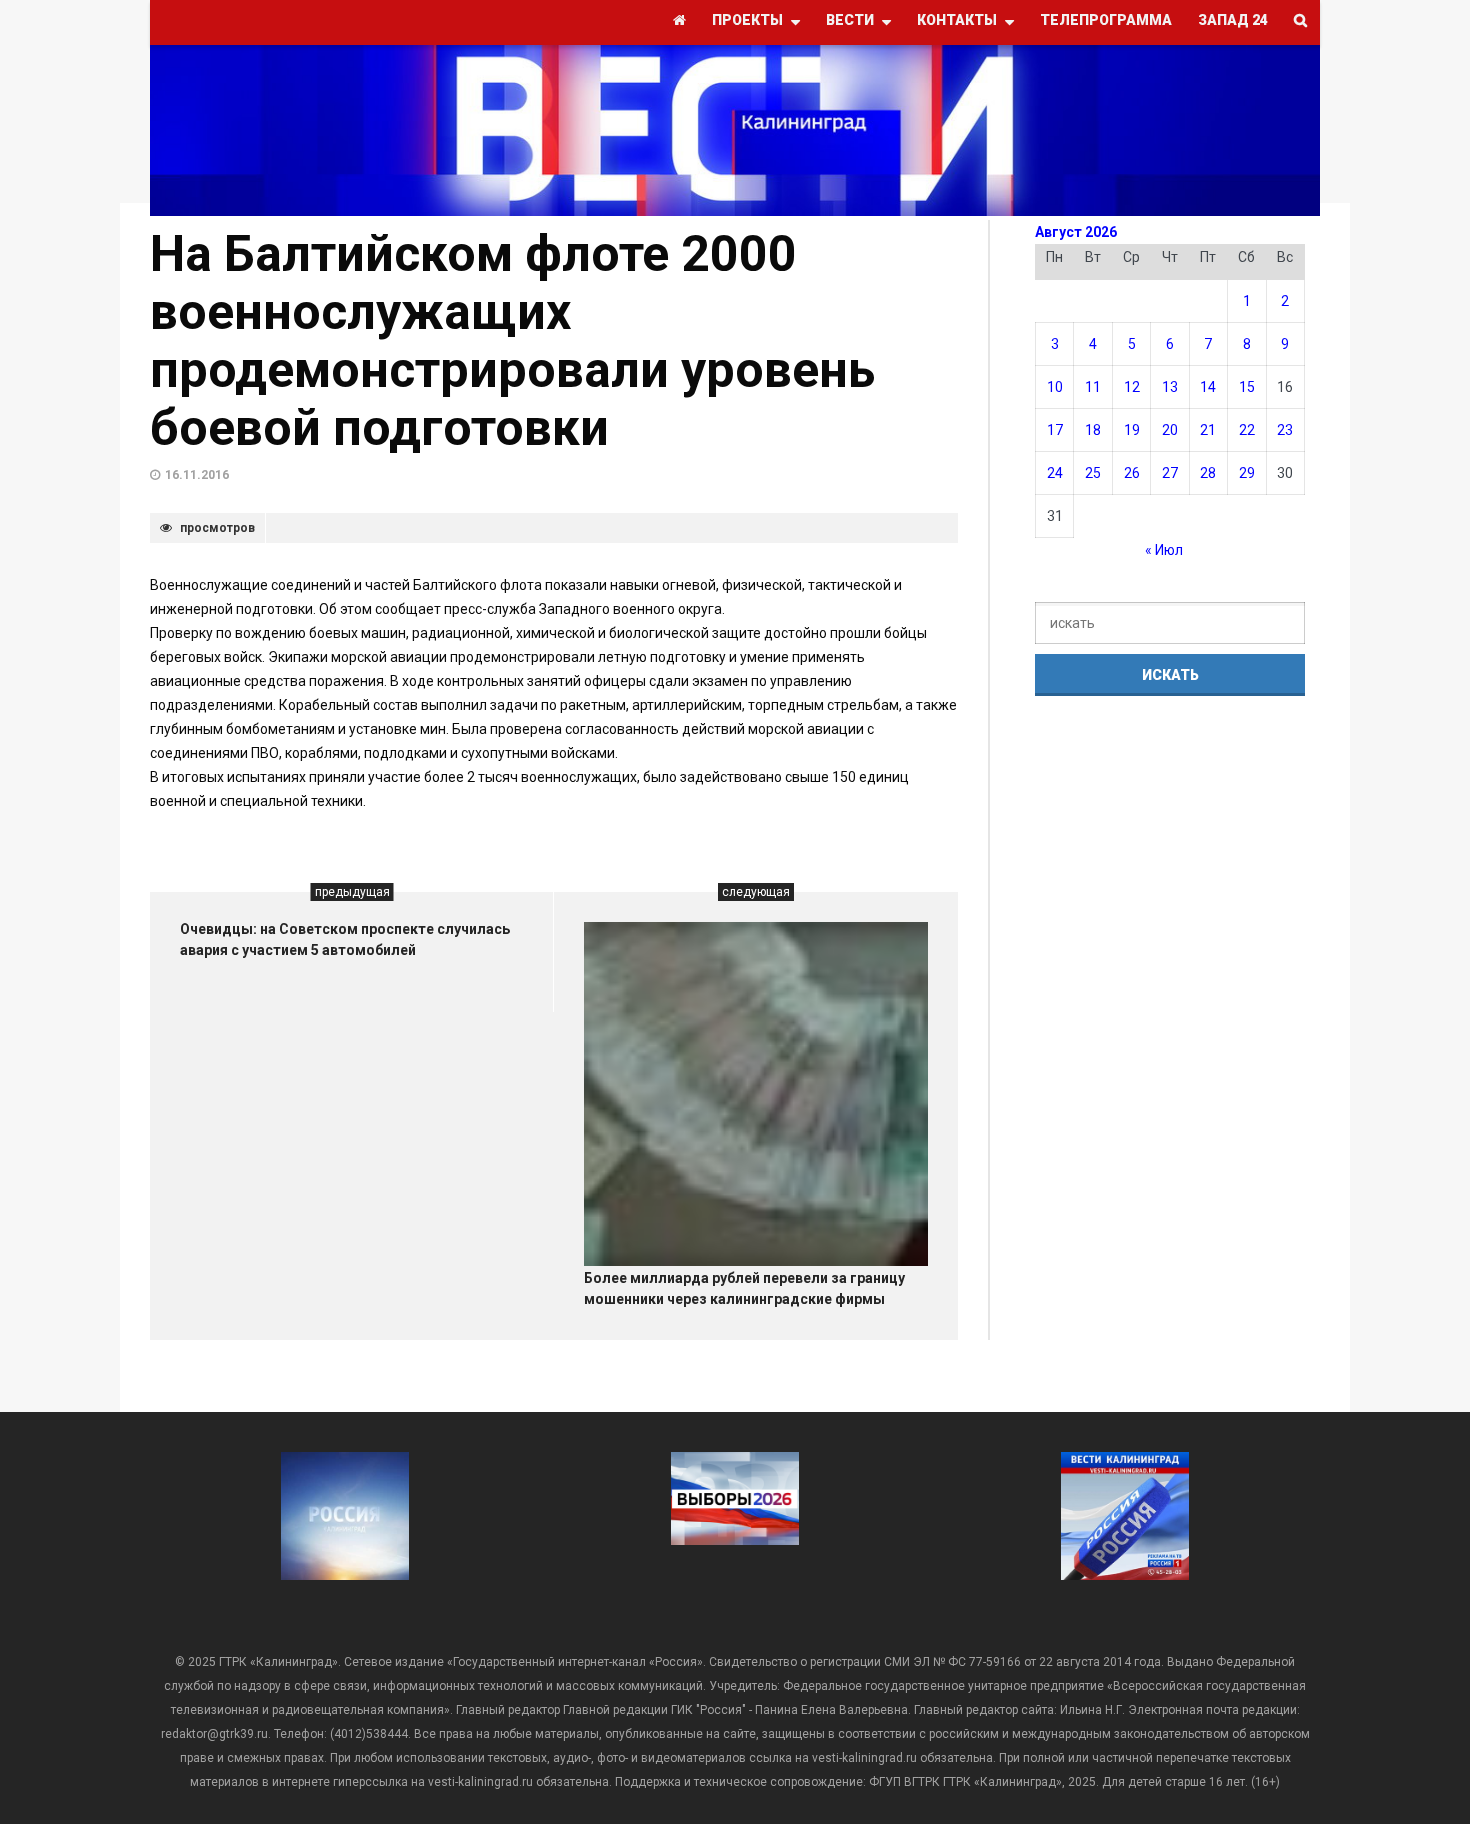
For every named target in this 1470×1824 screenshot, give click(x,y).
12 (1132, 387)
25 (1093, 473)
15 (1247, 387)
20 (1170, 430)
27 (1170, 473)
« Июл (1164, 550)
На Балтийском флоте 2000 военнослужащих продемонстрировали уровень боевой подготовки (512, 341)
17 (1055, 430)
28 (1208, 473)
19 (1132, 430)
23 (1285, 430)
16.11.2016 (197, 475)
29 (1247, 473)
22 (1247, 430)
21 (1208, 430)
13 (1170, 387)
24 (1055, 473)
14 (1208, 387)
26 (1132, 473)
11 (1093, 387)
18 (1093, 430)
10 (1055, 387)
